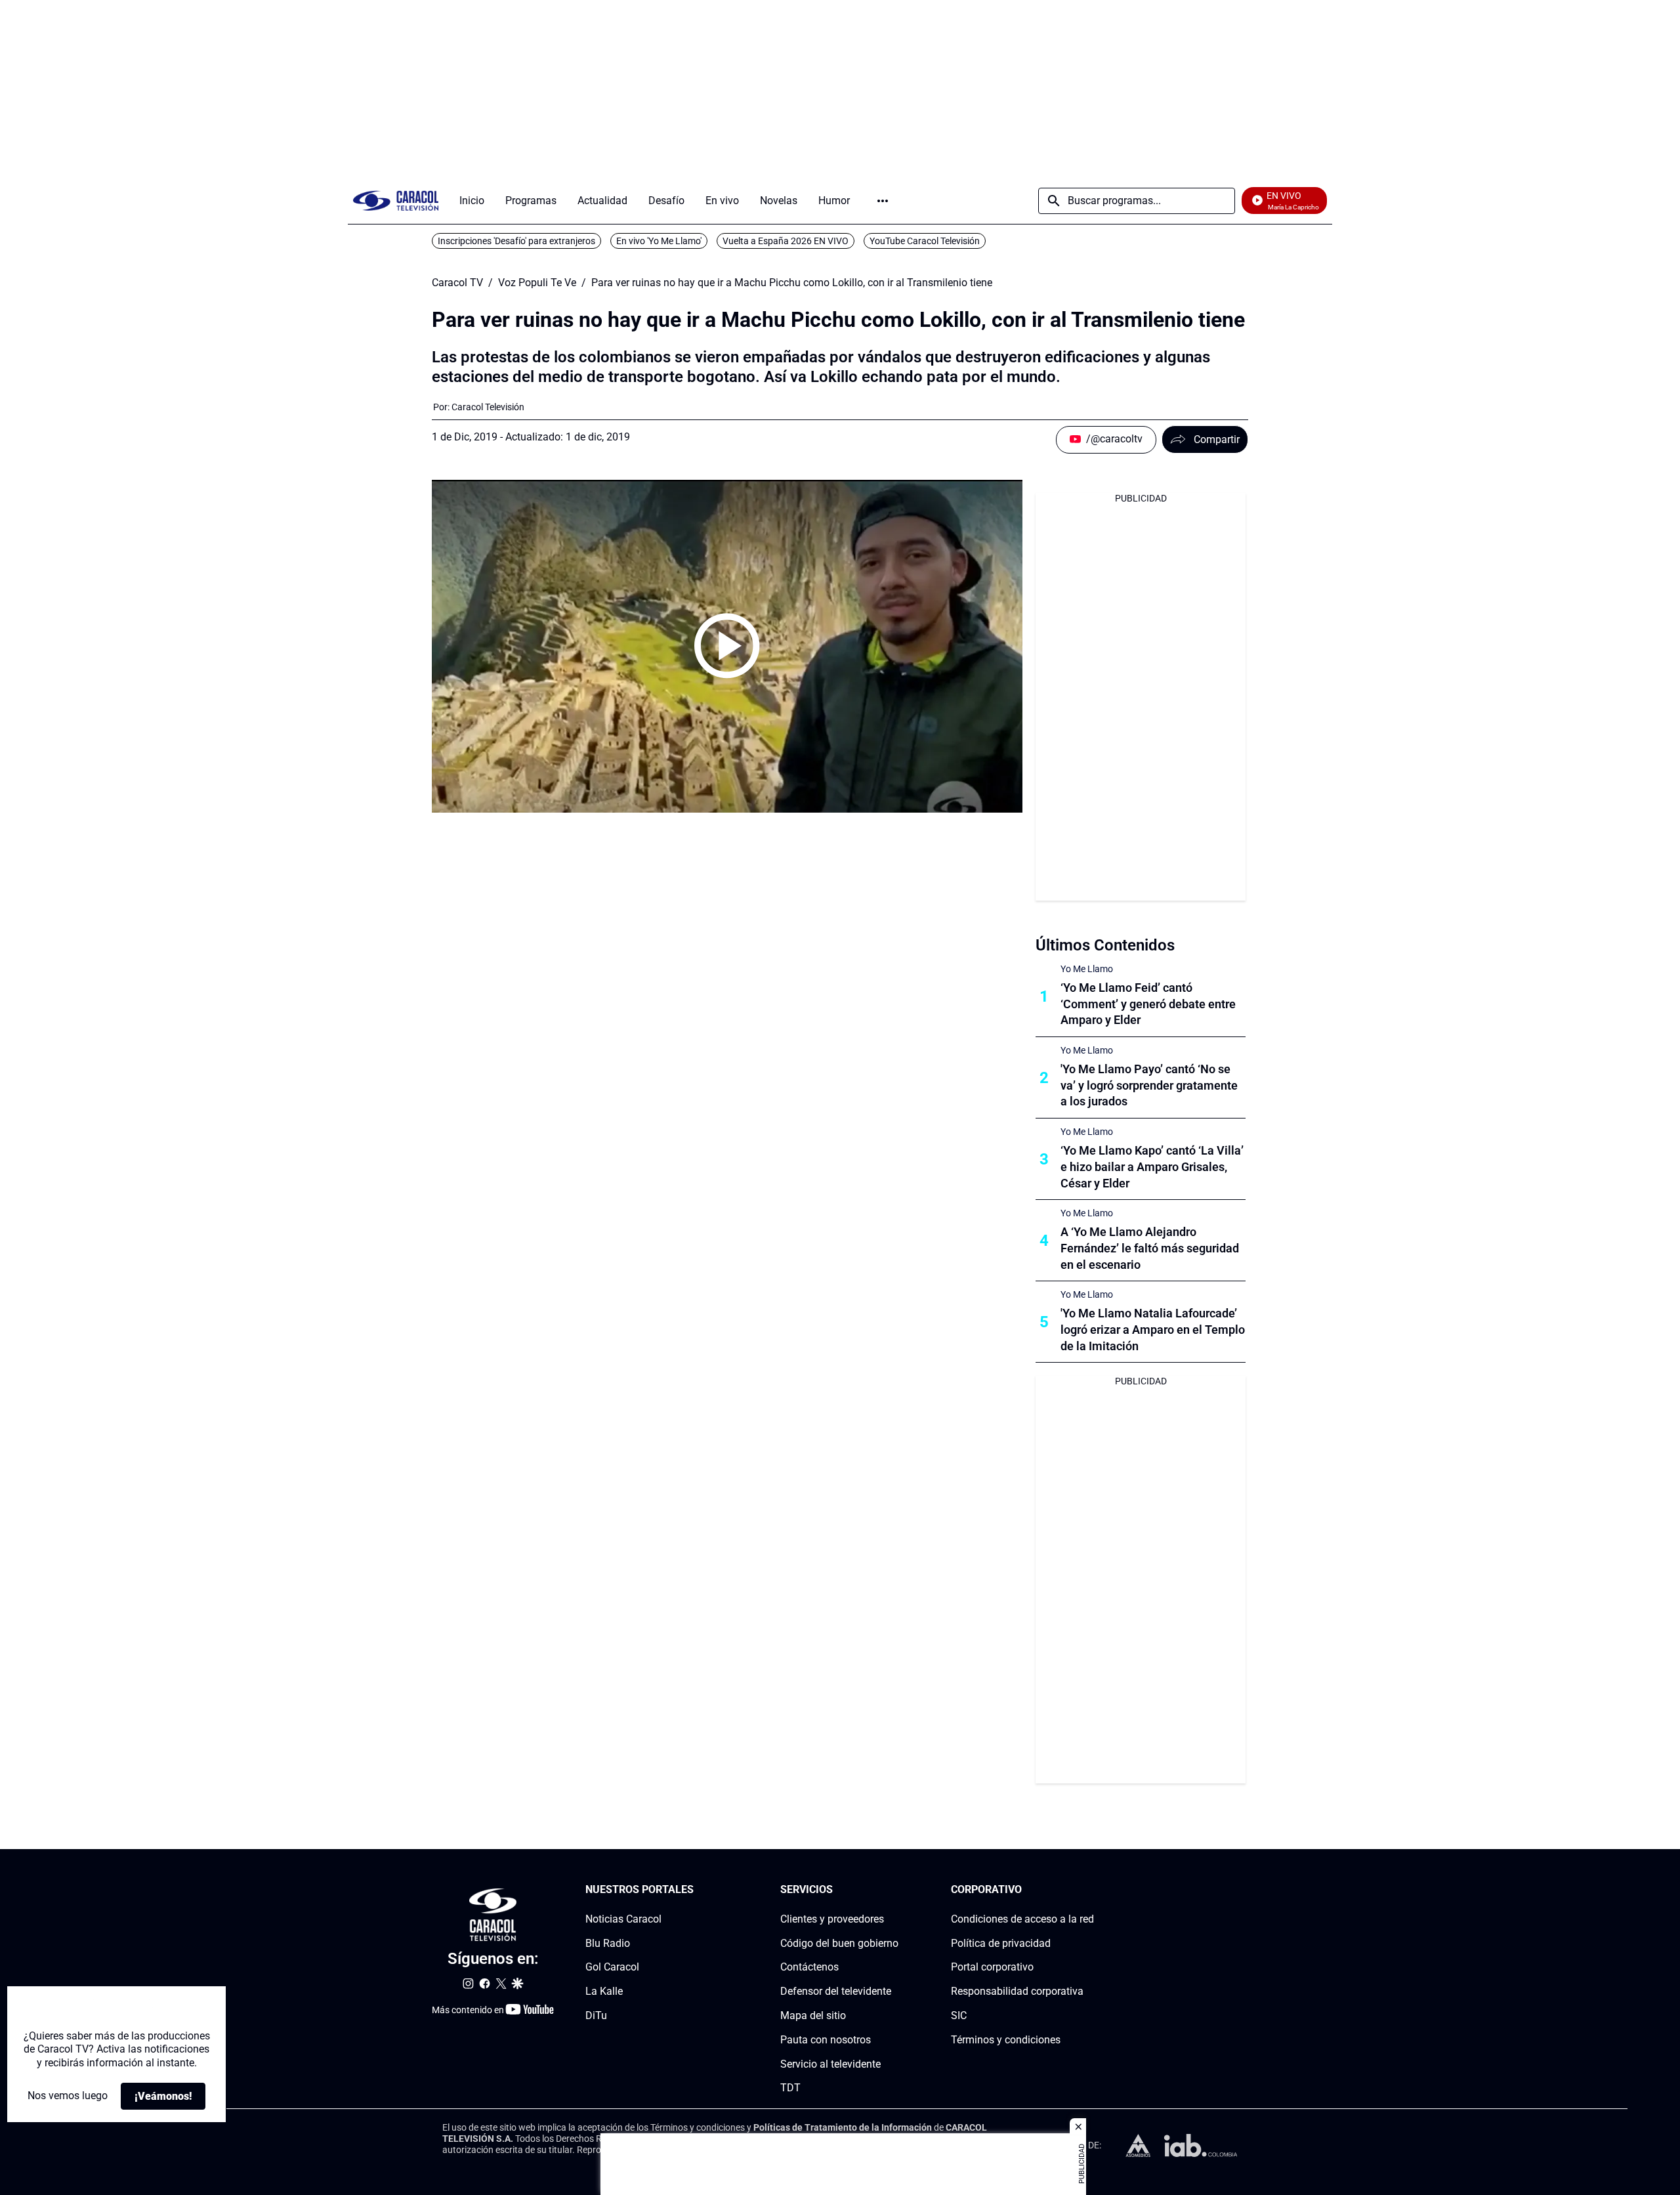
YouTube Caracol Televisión (925, 241)
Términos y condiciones (1006, 2040)
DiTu (596, 2015)
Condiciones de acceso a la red (1022, 1919)
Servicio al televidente (830, 2064)
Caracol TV (457, 283)
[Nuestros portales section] (698, 1890)
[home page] (396, 201)
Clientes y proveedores (832, 1919)
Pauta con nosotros (826, 2040)
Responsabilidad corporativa (1017, 1991)
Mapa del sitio (813, 2015)
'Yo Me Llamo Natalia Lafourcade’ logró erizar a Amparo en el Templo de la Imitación (1153, 1330)
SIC (959, 2015)
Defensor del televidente (836, 1991)
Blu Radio (608, 1943)
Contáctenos (809, 1968)
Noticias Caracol (623, 1919)
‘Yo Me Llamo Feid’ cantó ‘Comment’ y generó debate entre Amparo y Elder (1148, 1004)
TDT (790, 2088)
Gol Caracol (612, 1968)
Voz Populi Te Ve (537, 283)
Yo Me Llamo (1087, 969)
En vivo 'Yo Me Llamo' (659, 241)
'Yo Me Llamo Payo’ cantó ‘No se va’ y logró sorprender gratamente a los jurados (1149, 1085)
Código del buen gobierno (839, 1943)
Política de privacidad (1001, 1943)
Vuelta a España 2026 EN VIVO (786, 241)
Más (883, 201)
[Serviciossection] (894, 1890)
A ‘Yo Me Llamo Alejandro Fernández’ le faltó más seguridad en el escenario (1150, 1248)
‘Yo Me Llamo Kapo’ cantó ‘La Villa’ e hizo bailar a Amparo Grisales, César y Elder (1152, 1167)
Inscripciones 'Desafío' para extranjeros (516, 241)
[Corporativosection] (1090, 1890)
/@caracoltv (1114, 439)
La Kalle (604, 1991)
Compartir (1217, 439)
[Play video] (727, 646)
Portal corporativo (992, 1968)
